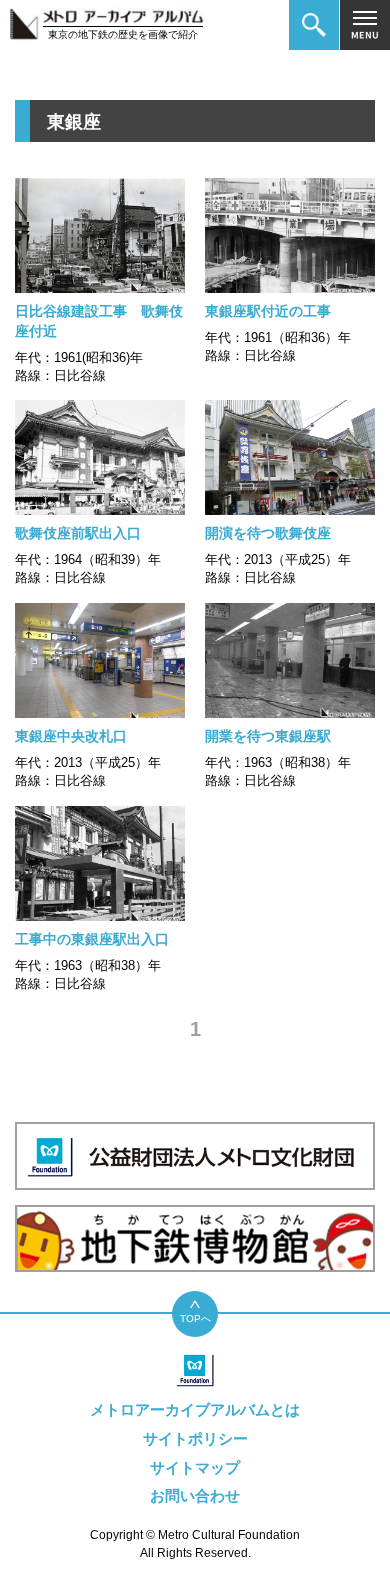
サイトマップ (195, 1467)
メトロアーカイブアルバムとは (195, 1409)
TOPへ (195, 1318)
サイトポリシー (195, 1438)
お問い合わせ (195, 1495)
